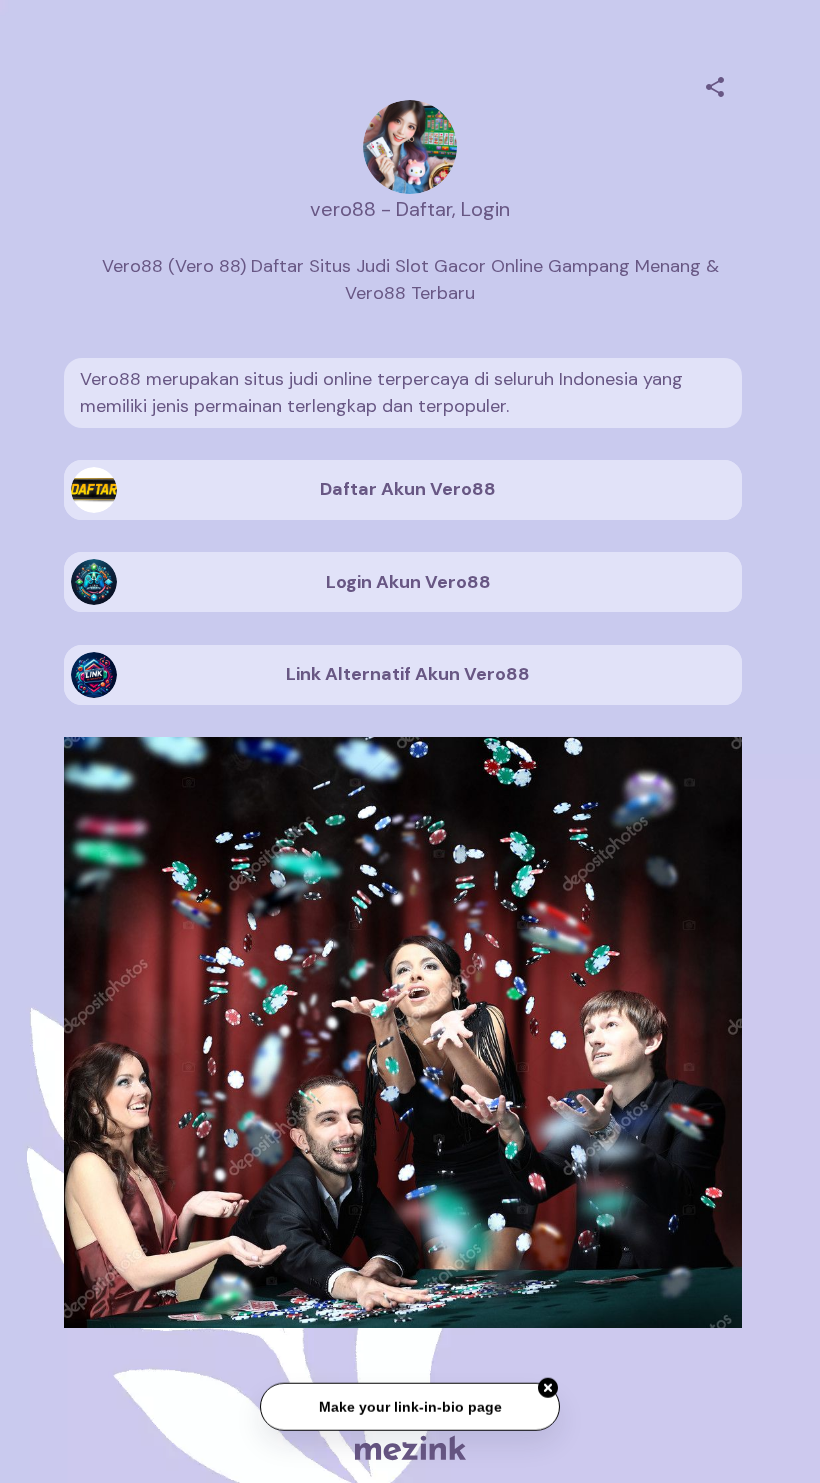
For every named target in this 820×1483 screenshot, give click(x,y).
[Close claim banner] (548, 1391)
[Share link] (715, 84)
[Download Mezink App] (410, 1447)
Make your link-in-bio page (409, 1409)
